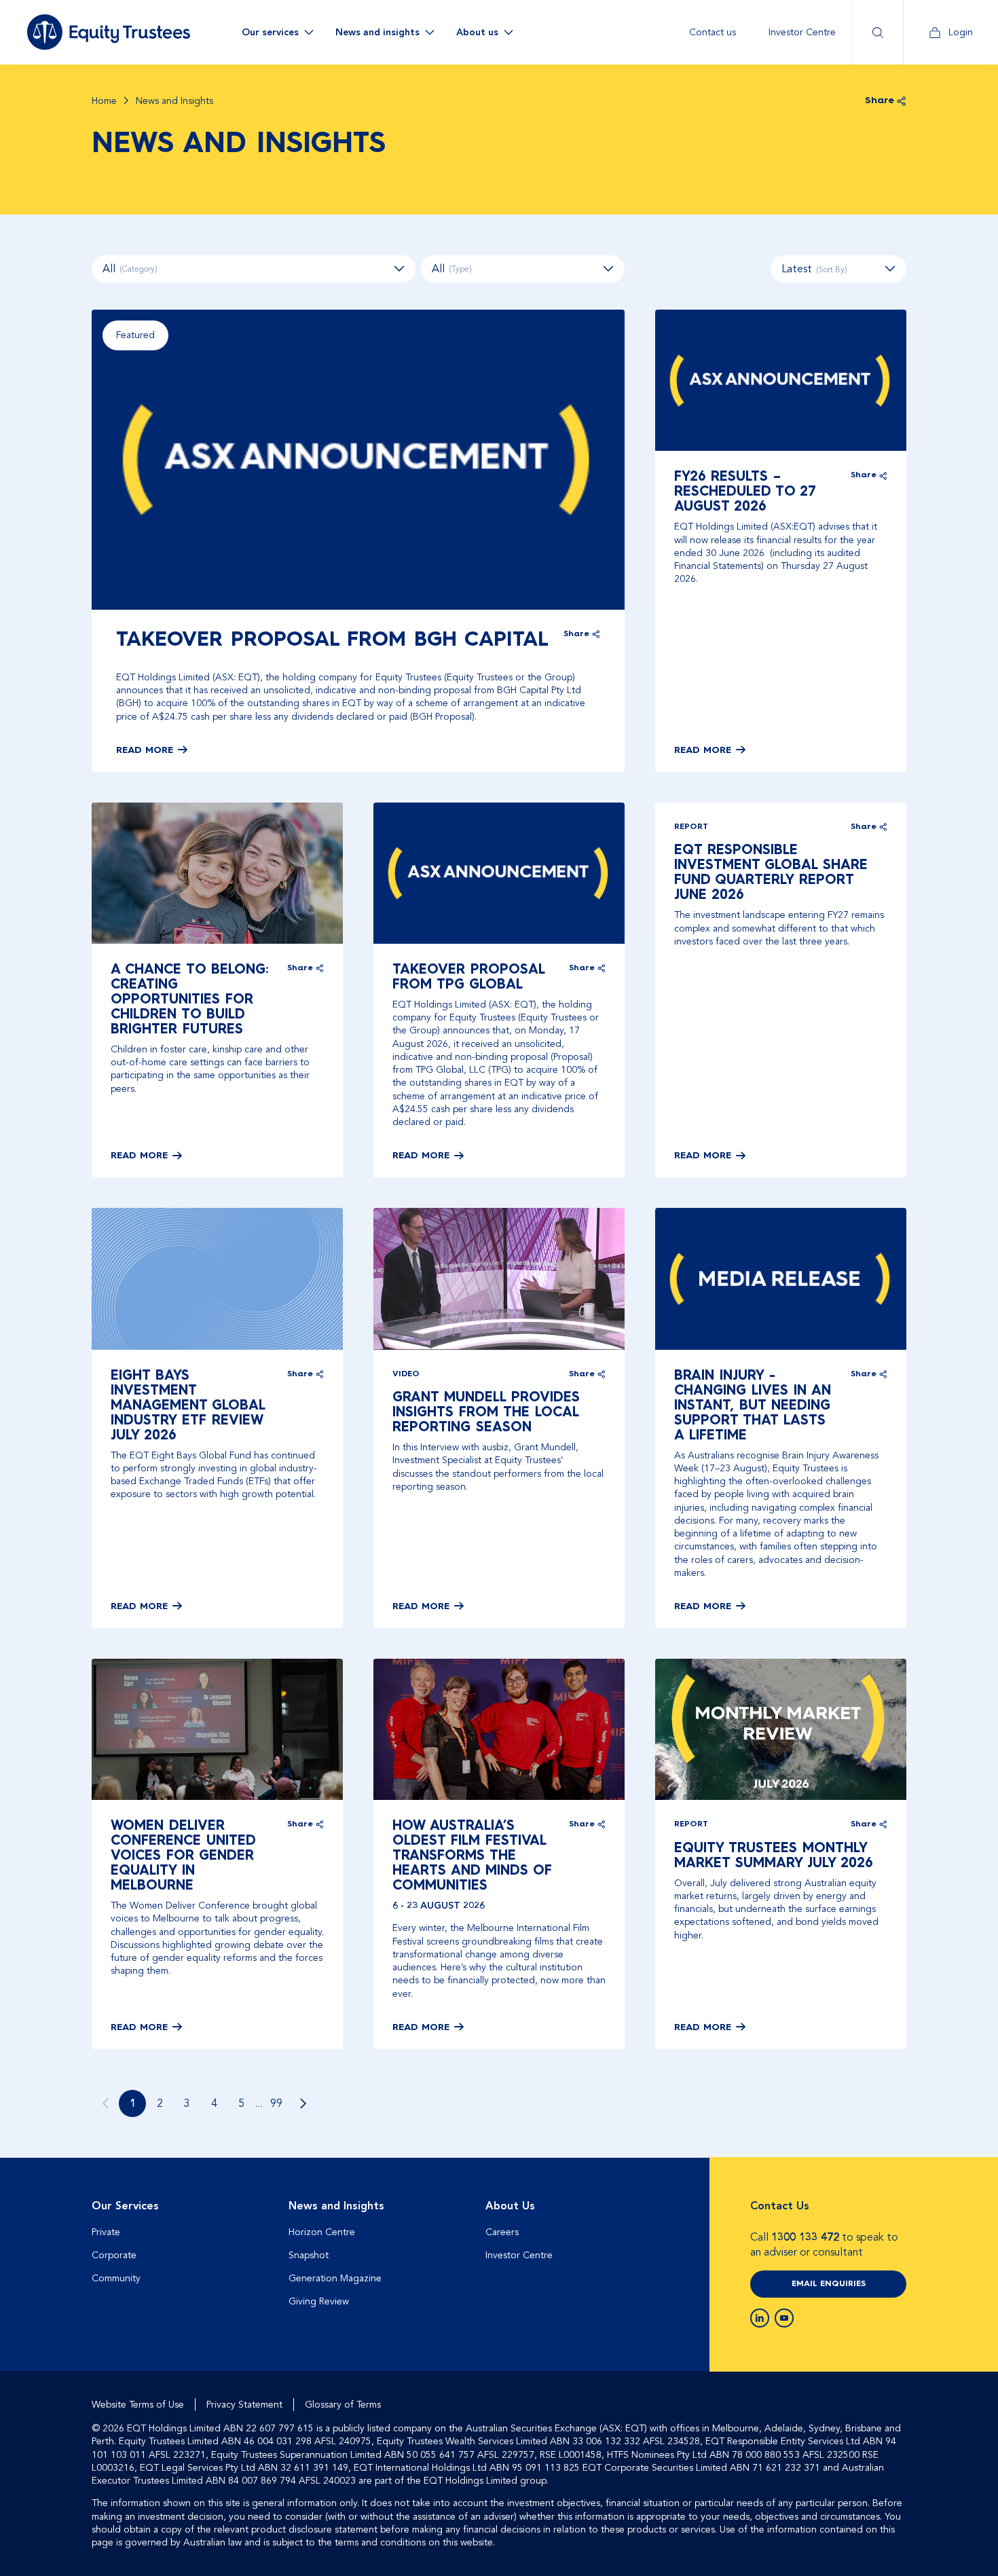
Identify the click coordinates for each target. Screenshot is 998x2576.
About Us (510, 2206)
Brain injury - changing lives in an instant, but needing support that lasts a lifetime (753, 1406)
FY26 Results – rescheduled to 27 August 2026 (745, 492)
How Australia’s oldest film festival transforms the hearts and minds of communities (472, 1856)
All (130, 269)
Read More (145, 750)
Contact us (713, 32)
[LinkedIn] (760, 2318)
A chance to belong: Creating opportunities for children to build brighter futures (190, 1000)
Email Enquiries (829, 2284)
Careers (502, 2232)
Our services (270, 32)
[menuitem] (713, 32)
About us (477, 32)
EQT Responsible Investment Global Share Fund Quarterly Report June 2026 (771, 873)
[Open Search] (877, 32)
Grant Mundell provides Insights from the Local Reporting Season (486, 1413)
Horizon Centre (322, 2232)
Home (104, 101)
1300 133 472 (805, 2237)
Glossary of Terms (343, 2405)
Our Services (125, 2206)
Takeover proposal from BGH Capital (332, 640)
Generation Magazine (335, 2278)
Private (106, 2232)
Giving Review (319, 2301)
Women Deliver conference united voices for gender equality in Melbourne (183, 1856)
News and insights (377, 32)
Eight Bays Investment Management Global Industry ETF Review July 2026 (188, 1406)
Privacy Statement (244, 2405)
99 (276, 2103)
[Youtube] (784, 2318)
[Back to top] (894, 2201)
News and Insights (336, 2206)
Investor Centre (802, 32)
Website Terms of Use (138, 2405)
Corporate (114, 2255)
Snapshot (309, 2255)
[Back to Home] (109, 32)
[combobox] (838, 269)
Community (116, 2278)
